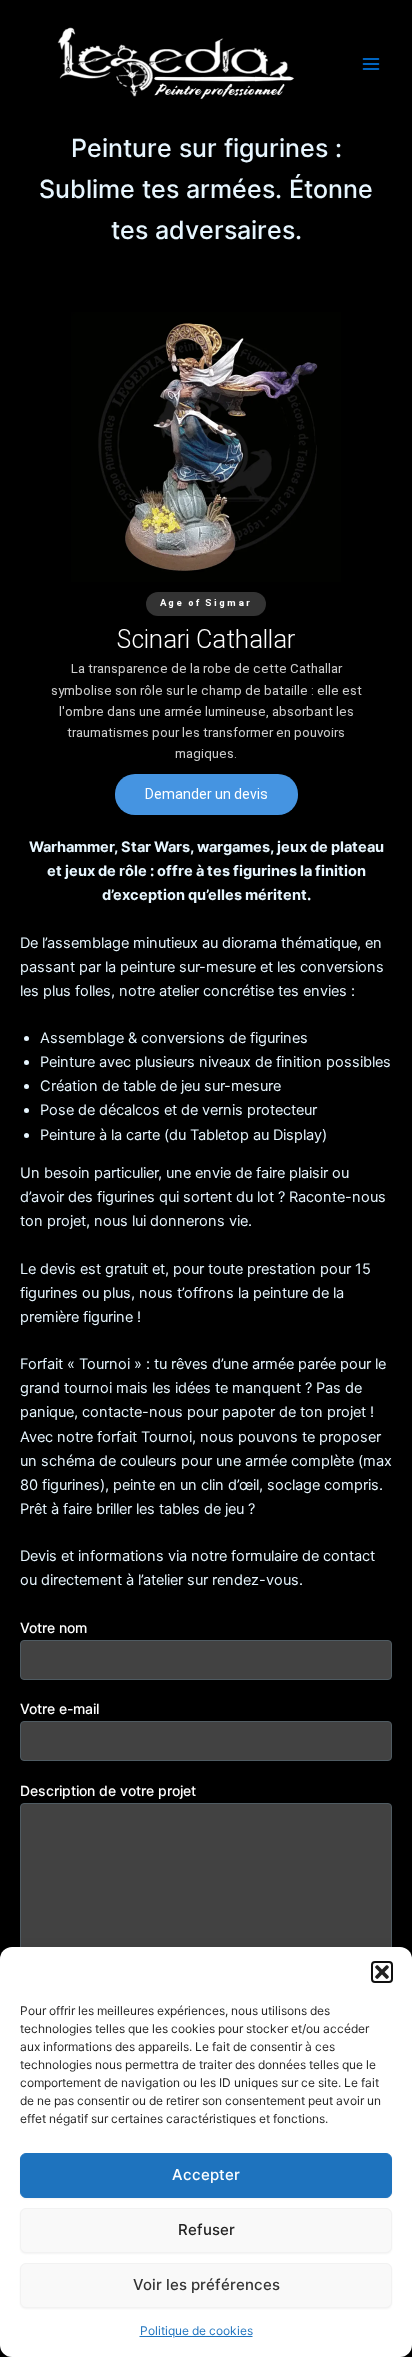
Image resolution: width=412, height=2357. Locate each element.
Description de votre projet (108, 1790)
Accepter (206, 2174)
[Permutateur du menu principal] (371, 64)
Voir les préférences (206, 2284)
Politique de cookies (196, 2330)
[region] (206, 563)
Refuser (206, 2229)
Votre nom (53, 1627)
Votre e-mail (59, 1708)
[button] (382, 1972)
